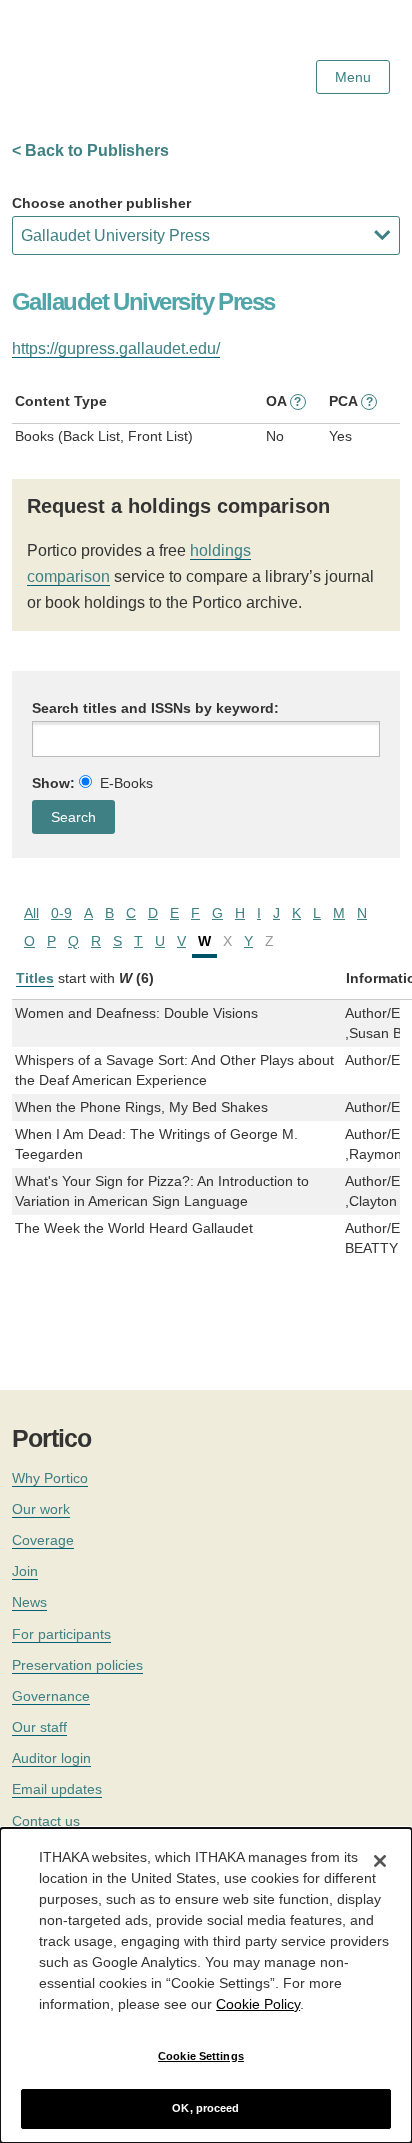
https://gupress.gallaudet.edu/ (116, 348)
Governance (51, 1696)
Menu (353, 77)
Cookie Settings (201, 2056)
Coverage (43, 1540)
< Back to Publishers (90, 150)
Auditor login (51, 1758)
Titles (35, 978)
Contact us (46, 1821)
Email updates (57, 1789)
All (31, 913)
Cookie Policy (258, 2004)
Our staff (39, 1727)
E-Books (126, 783)
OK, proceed (205, 2108)
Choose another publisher (101, 203)
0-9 (61, 913)
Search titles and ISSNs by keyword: (155, 708)
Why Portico (50, 1478)
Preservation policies (77, 1665)
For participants (61, 1634)
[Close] (380, 1861)
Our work (41, 1509)
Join (25, 1571)
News (29, 1602)
